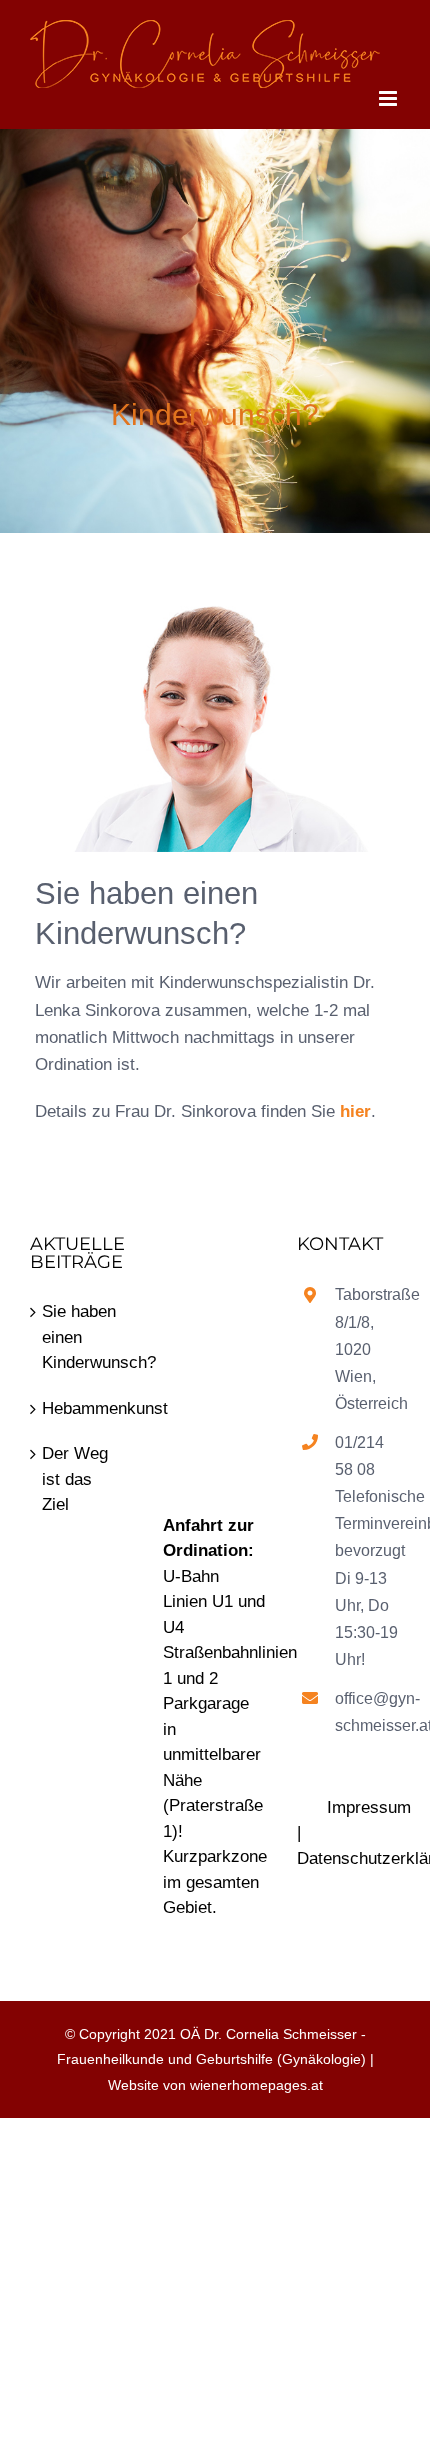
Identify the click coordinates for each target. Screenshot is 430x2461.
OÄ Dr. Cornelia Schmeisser (268, 2034)
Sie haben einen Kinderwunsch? (82, 1337)
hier (355, 1111)
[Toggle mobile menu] (389, 98)
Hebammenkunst (82, 1408)
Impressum (369, 1807)
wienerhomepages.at (256, 2085)
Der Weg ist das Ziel (75, 1479)
